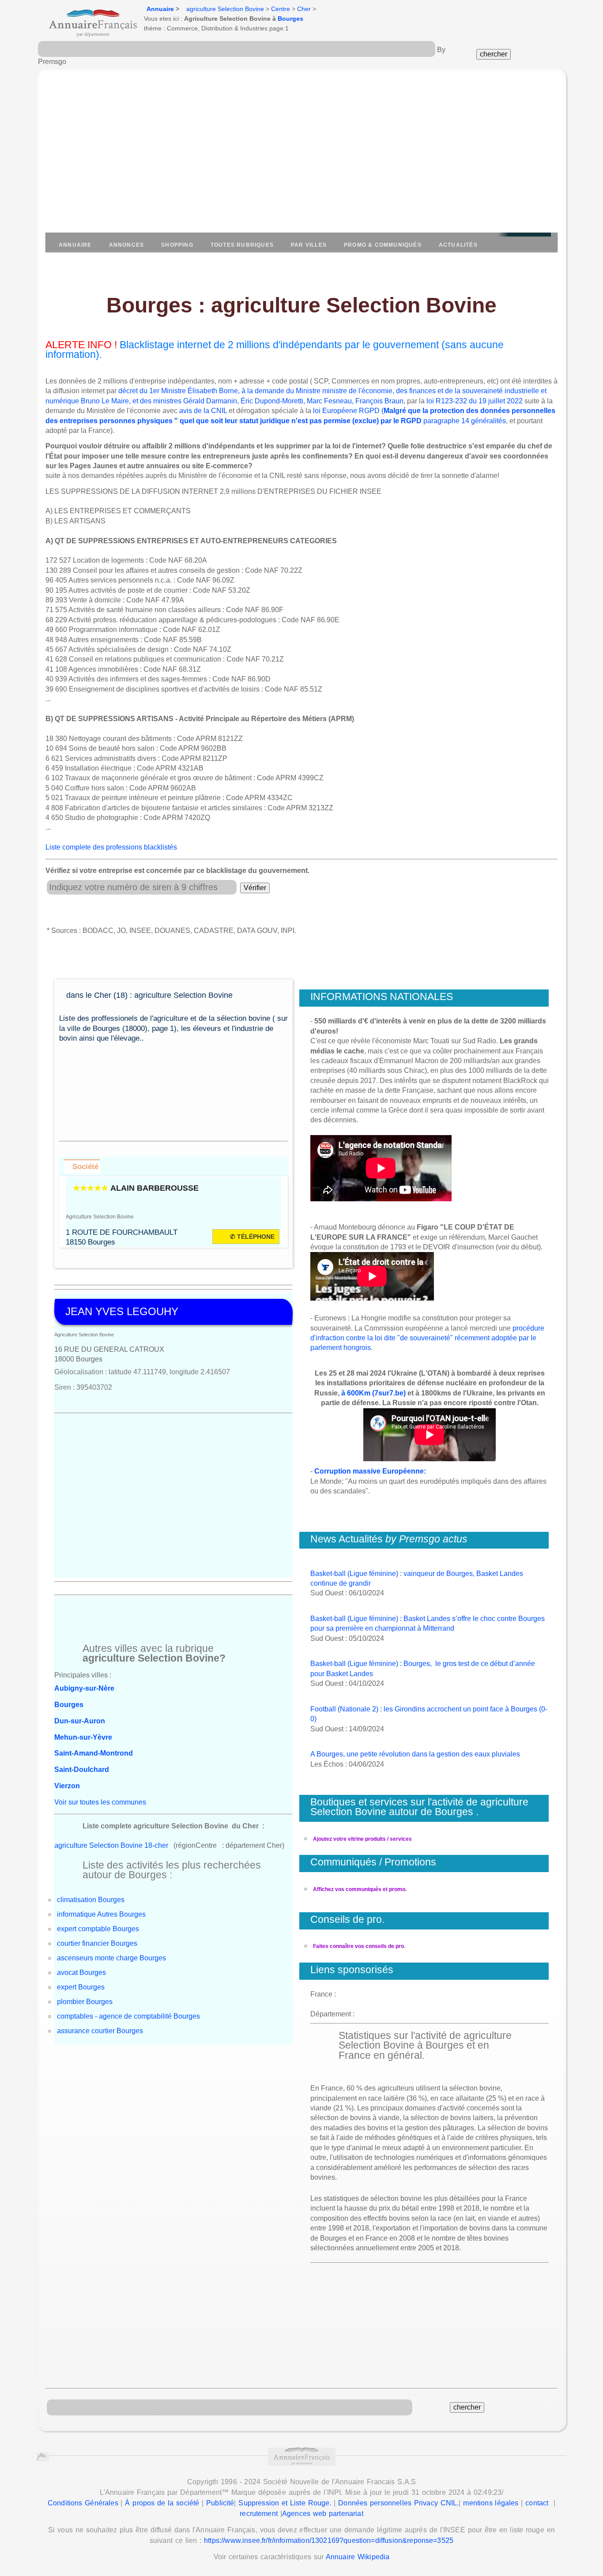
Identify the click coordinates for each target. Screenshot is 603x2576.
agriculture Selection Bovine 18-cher (111, 1845)
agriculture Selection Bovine (225, 9)
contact (537, 2503)
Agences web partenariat (323, 2514)
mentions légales (491, 2503)
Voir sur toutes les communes (100, 1802)
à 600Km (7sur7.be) (373, 1393)
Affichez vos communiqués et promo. (360, 1889)
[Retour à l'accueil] (85, 20)
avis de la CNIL (203, 411)
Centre (281, 9)
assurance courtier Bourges (100, 2031)
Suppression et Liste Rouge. (285, 2503)
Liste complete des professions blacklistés (111, 847)
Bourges (290, 19)
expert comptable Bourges (98, 1929)
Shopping (177, 245)
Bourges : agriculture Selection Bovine (301, 305)
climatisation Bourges (91, 1900)
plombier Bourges (85, 2002)
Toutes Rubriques (242, 245)
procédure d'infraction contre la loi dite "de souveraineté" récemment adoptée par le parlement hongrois (427, 1338)
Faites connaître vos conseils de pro (358, 1946)
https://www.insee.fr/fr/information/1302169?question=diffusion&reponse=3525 (329, 2540)
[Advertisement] (301, 155)
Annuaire (160, 9)
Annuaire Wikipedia (358, 2557)
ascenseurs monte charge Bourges (111, 1958)
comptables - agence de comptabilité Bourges (128, 2016)
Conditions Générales (83, 2503)
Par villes (309, 245)
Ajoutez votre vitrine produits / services (362, 1839)
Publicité (220, 2503)
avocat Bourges (81, 1972)
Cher (304, 9)
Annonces (127, 245)
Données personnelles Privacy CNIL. (398, 2503)
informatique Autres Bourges (101, 1914)
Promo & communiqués (383, 245)
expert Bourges (81, 1987)
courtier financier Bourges (97, 1943)
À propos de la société (162, 2503)
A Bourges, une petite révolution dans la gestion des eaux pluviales (415, 1754)
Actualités (458, 245)
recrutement (259, 2514)
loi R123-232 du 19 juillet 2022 (475, 401)
